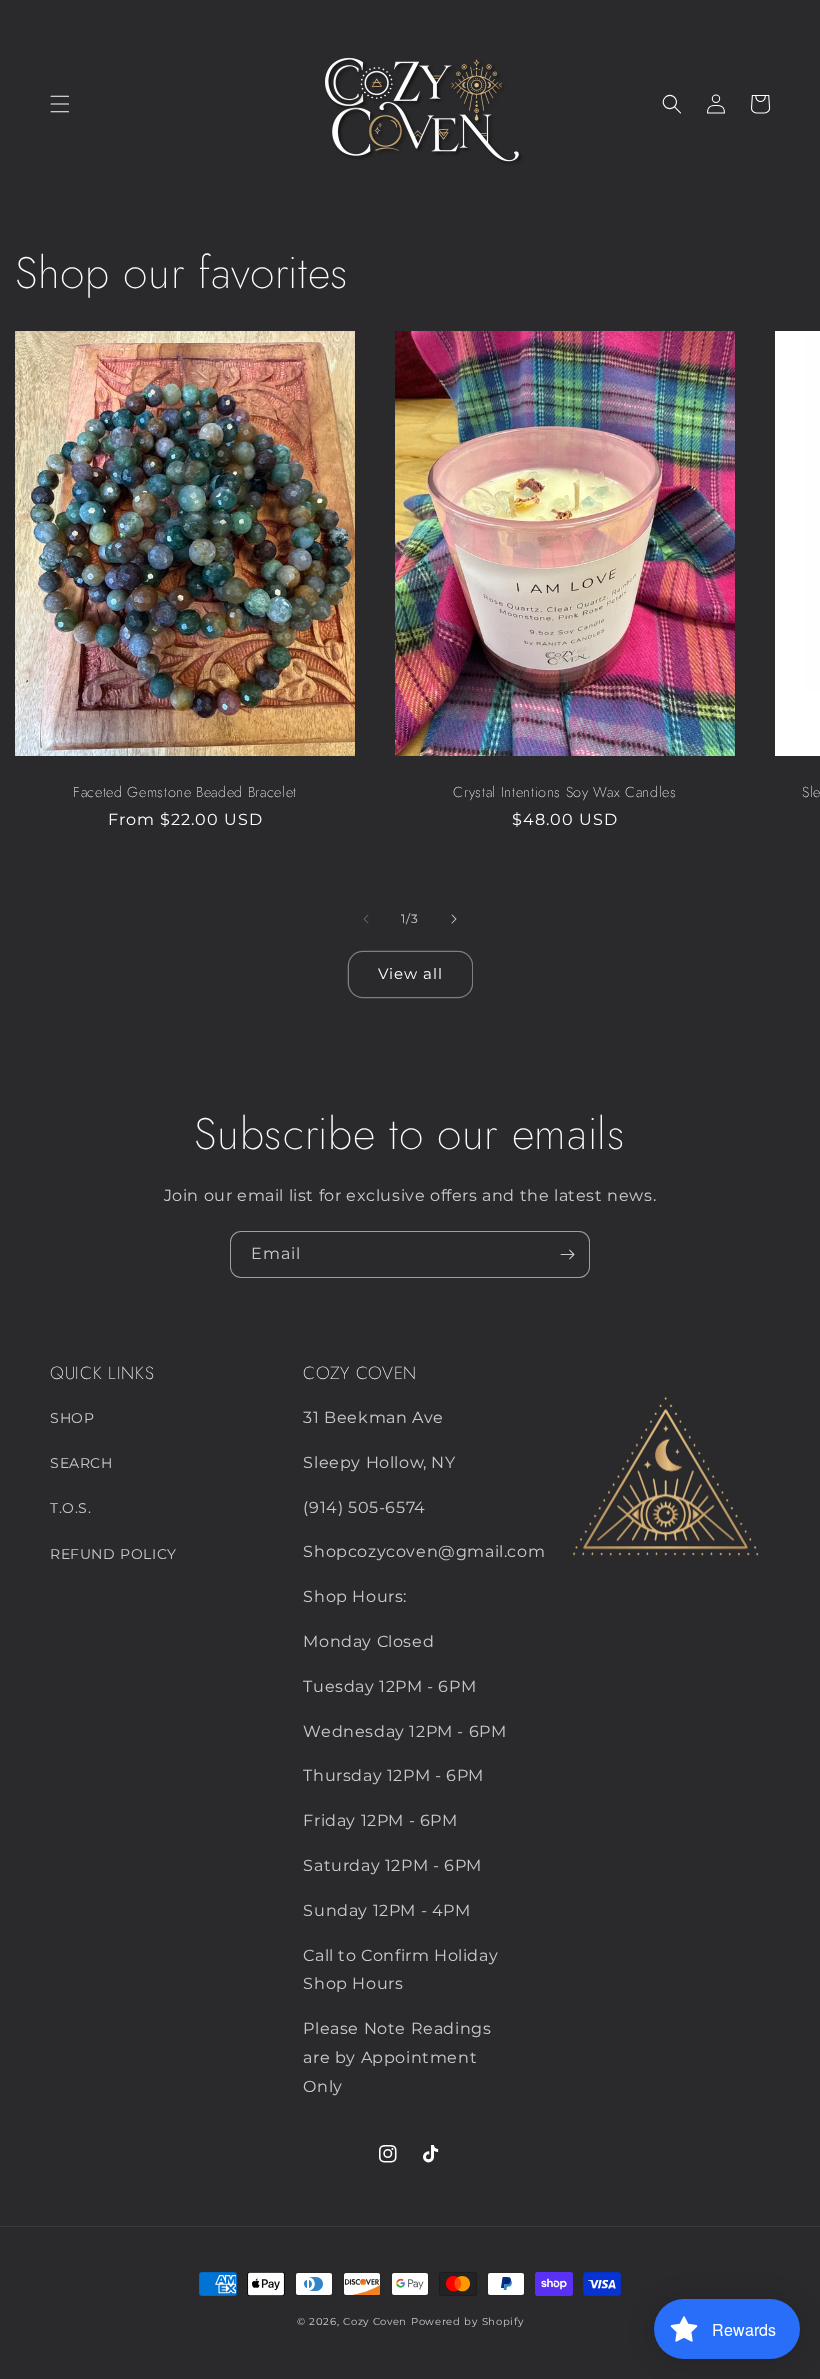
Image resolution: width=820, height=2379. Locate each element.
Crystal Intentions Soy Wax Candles (564, 792)
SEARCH (81, 1463)
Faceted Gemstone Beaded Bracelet (185, 792)
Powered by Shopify (467, 2321)
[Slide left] (366, 919)
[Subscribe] (567, 1254)
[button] (60, 104)
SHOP (72, 1418)
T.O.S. (71, 1508)
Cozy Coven (375, 2321)
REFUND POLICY (113, 1554)
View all (410, 973)
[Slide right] (454, 919)
